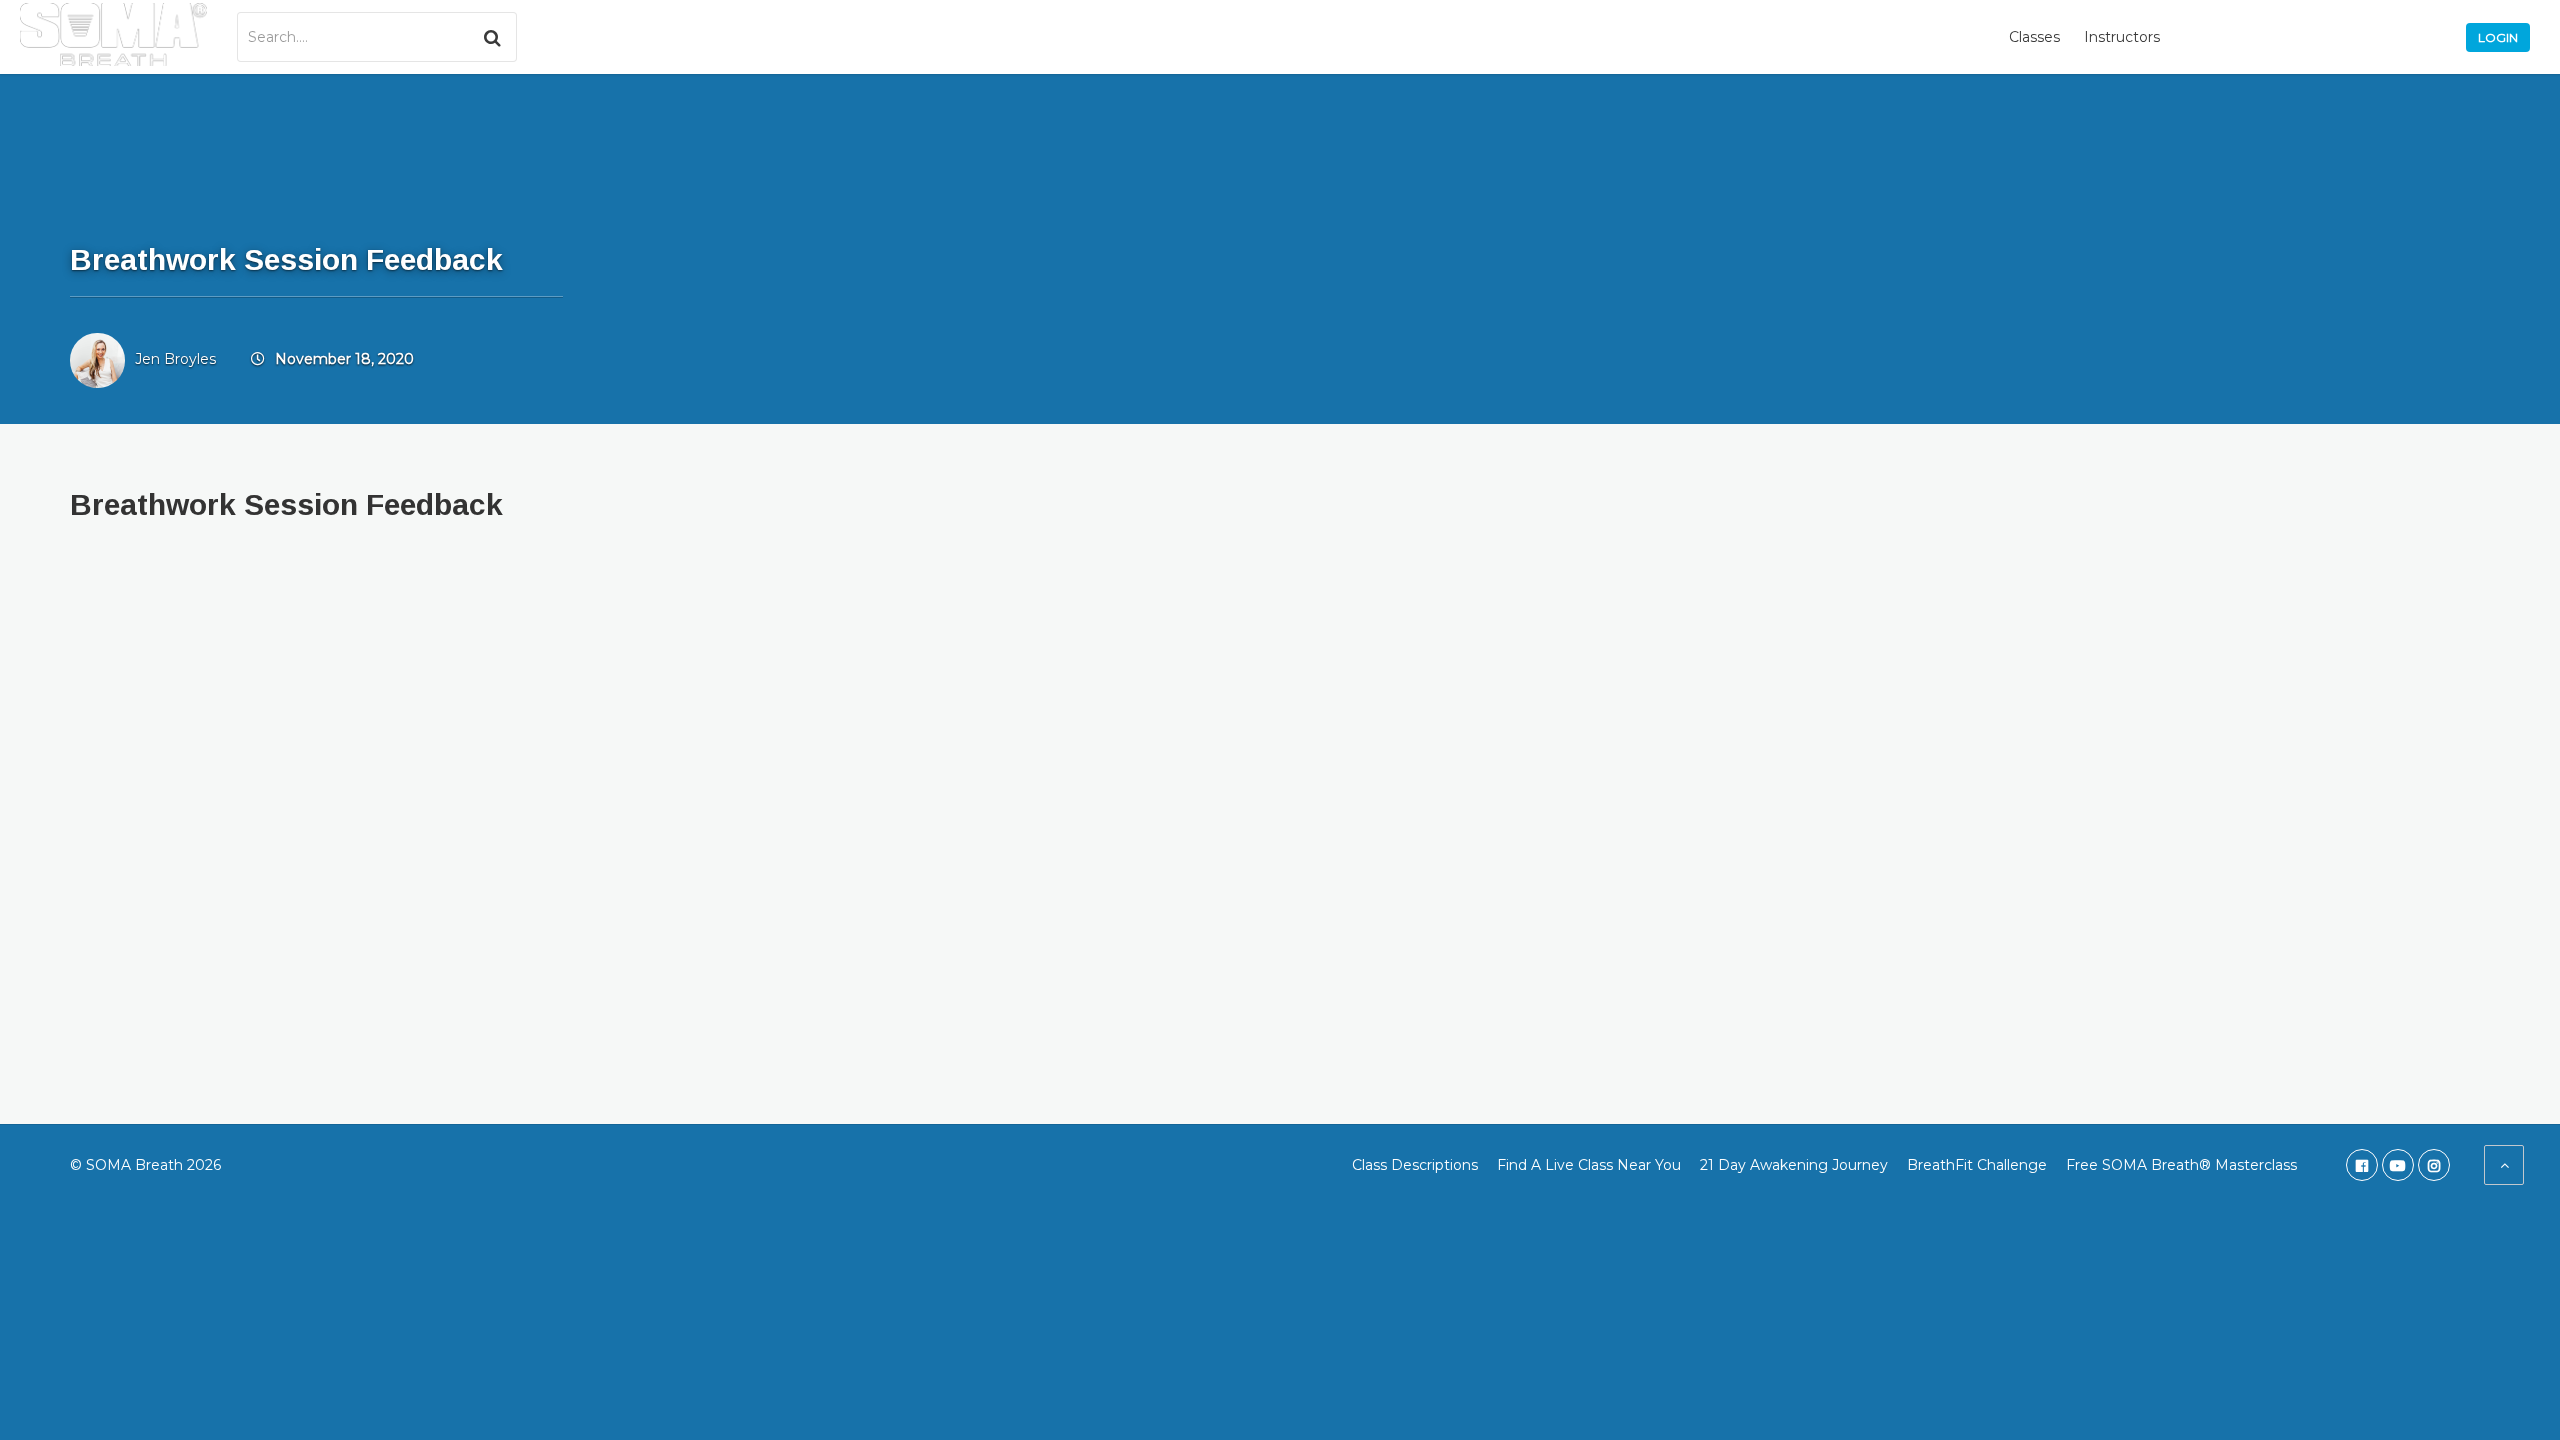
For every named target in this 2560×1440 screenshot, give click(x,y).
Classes (2034, 37)
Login (2498, 37)
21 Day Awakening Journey (1794, 1165)
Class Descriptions (1415, 1165)
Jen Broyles (175, 359)
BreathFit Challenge (1977, 1165)
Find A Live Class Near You (1589, 1165)
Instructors (2122, 37)
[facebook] (2362, 1165)
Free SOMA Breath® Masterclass (2181, 1165)
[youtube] (2398, 1165)
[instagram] (2434, 1165)
